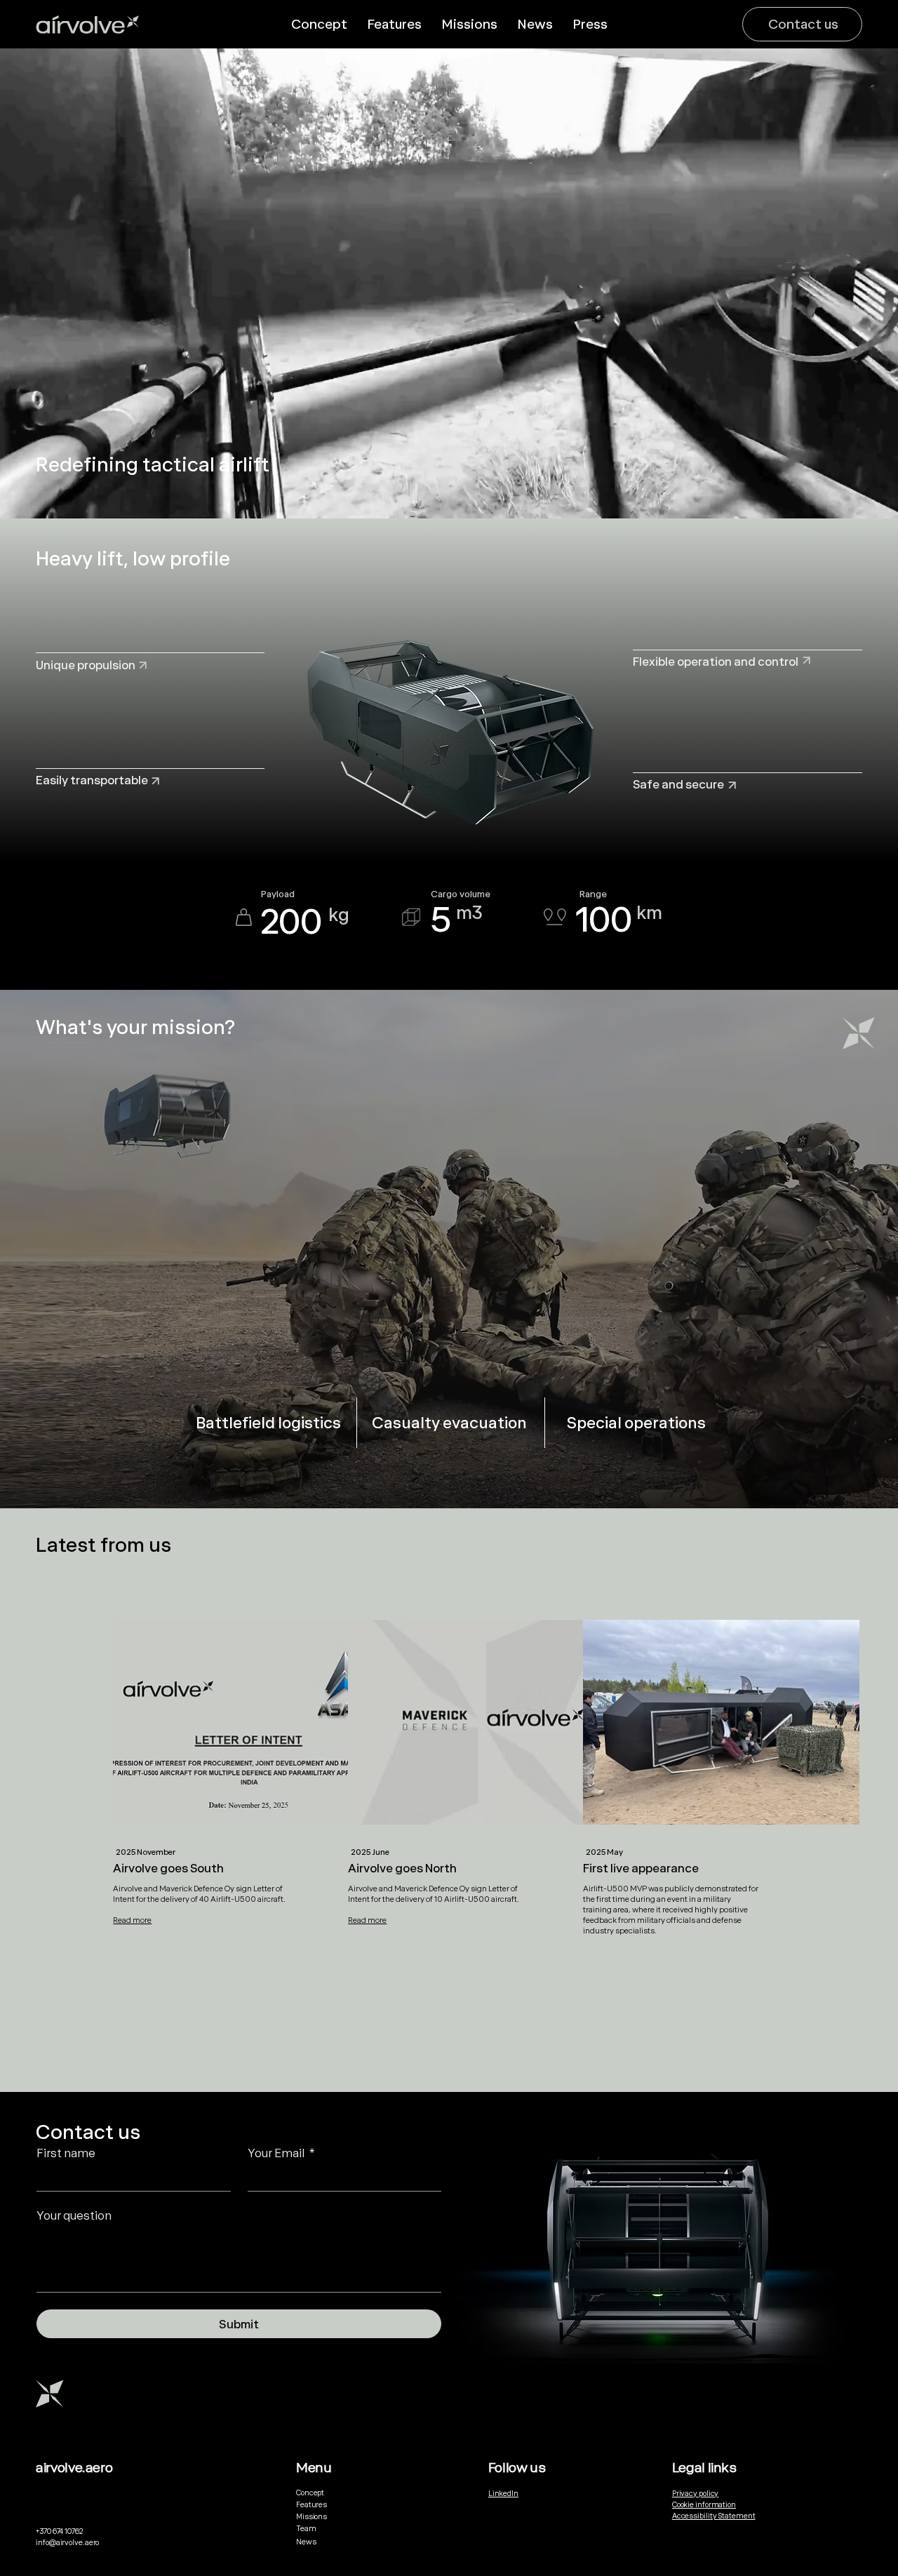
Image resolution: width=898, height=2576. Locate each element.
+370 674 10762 (59, 2531)
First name (66, 2153)
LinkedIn (503, 2493)
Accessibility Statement (714, 2516)
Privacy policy (696, 2493)
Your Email (281, 2153)
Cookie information (704, 2504)
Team (306, 2528)
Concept (310, 2493)
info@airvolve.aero (67, 2542)
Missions (311, 2516)
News (306, 2542)
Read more (132, 1920)
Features (311, 2504)
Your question (74, 2215)
